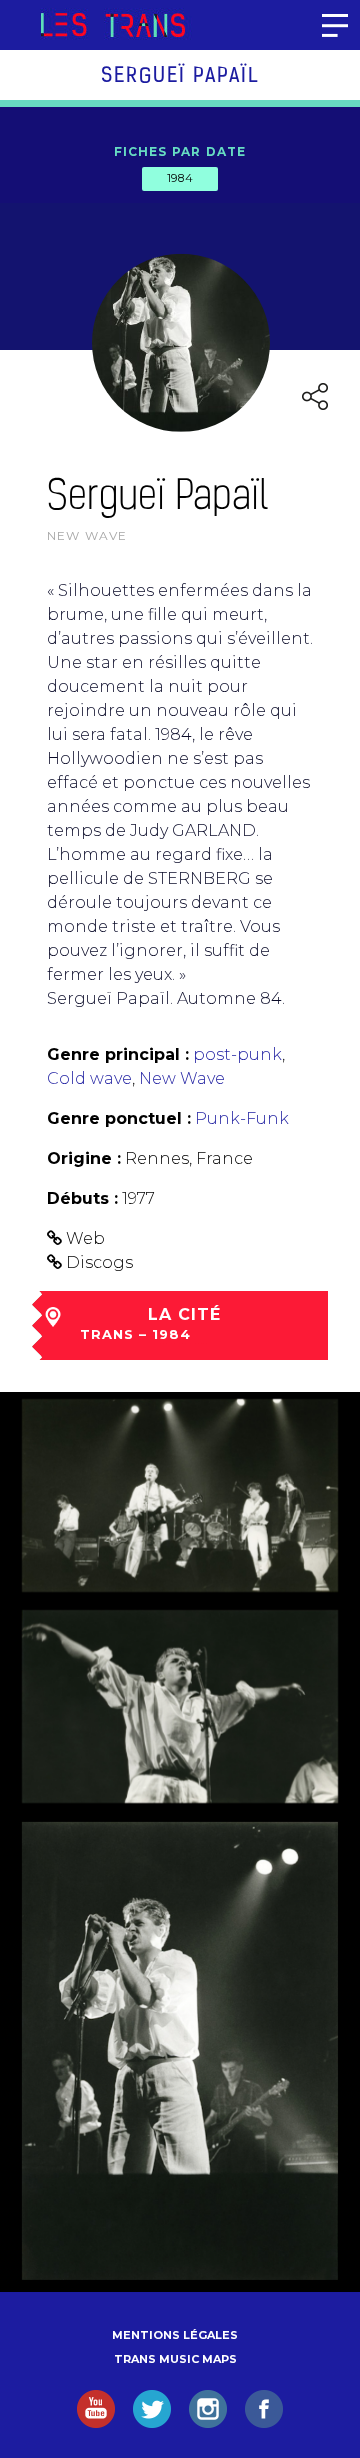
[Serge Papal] (180, 1495)
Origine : (84, 1158)
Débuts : (82, 1198)
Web (85, 1238)
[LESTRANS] (112, 25)
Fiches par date (180, 151)
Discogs (99, 1262)
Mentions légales (175, 2335)
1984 (180, 178)
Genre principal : (118, 1054)
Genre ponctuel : (119, 1118)
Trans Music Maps (175, 2359)
